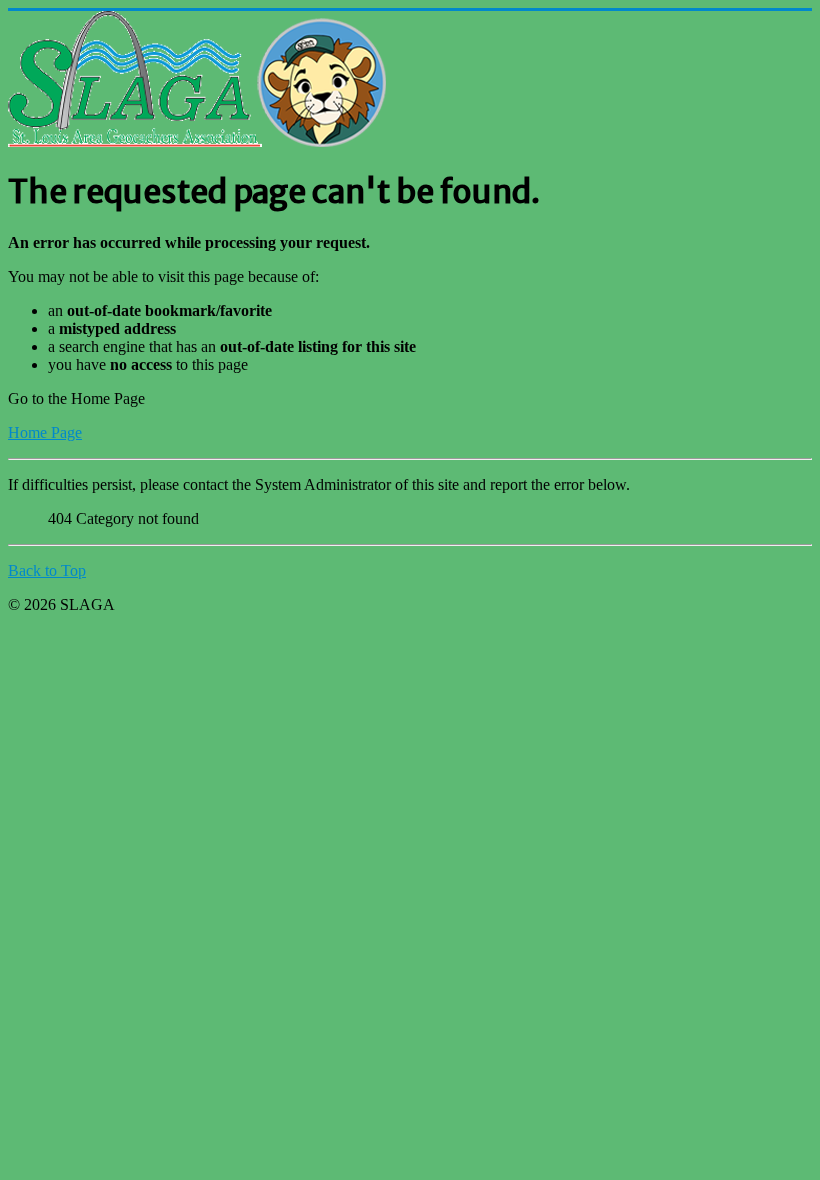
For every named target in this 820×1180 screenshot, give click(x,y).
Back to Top (47, 570)
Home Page (45, 432)
